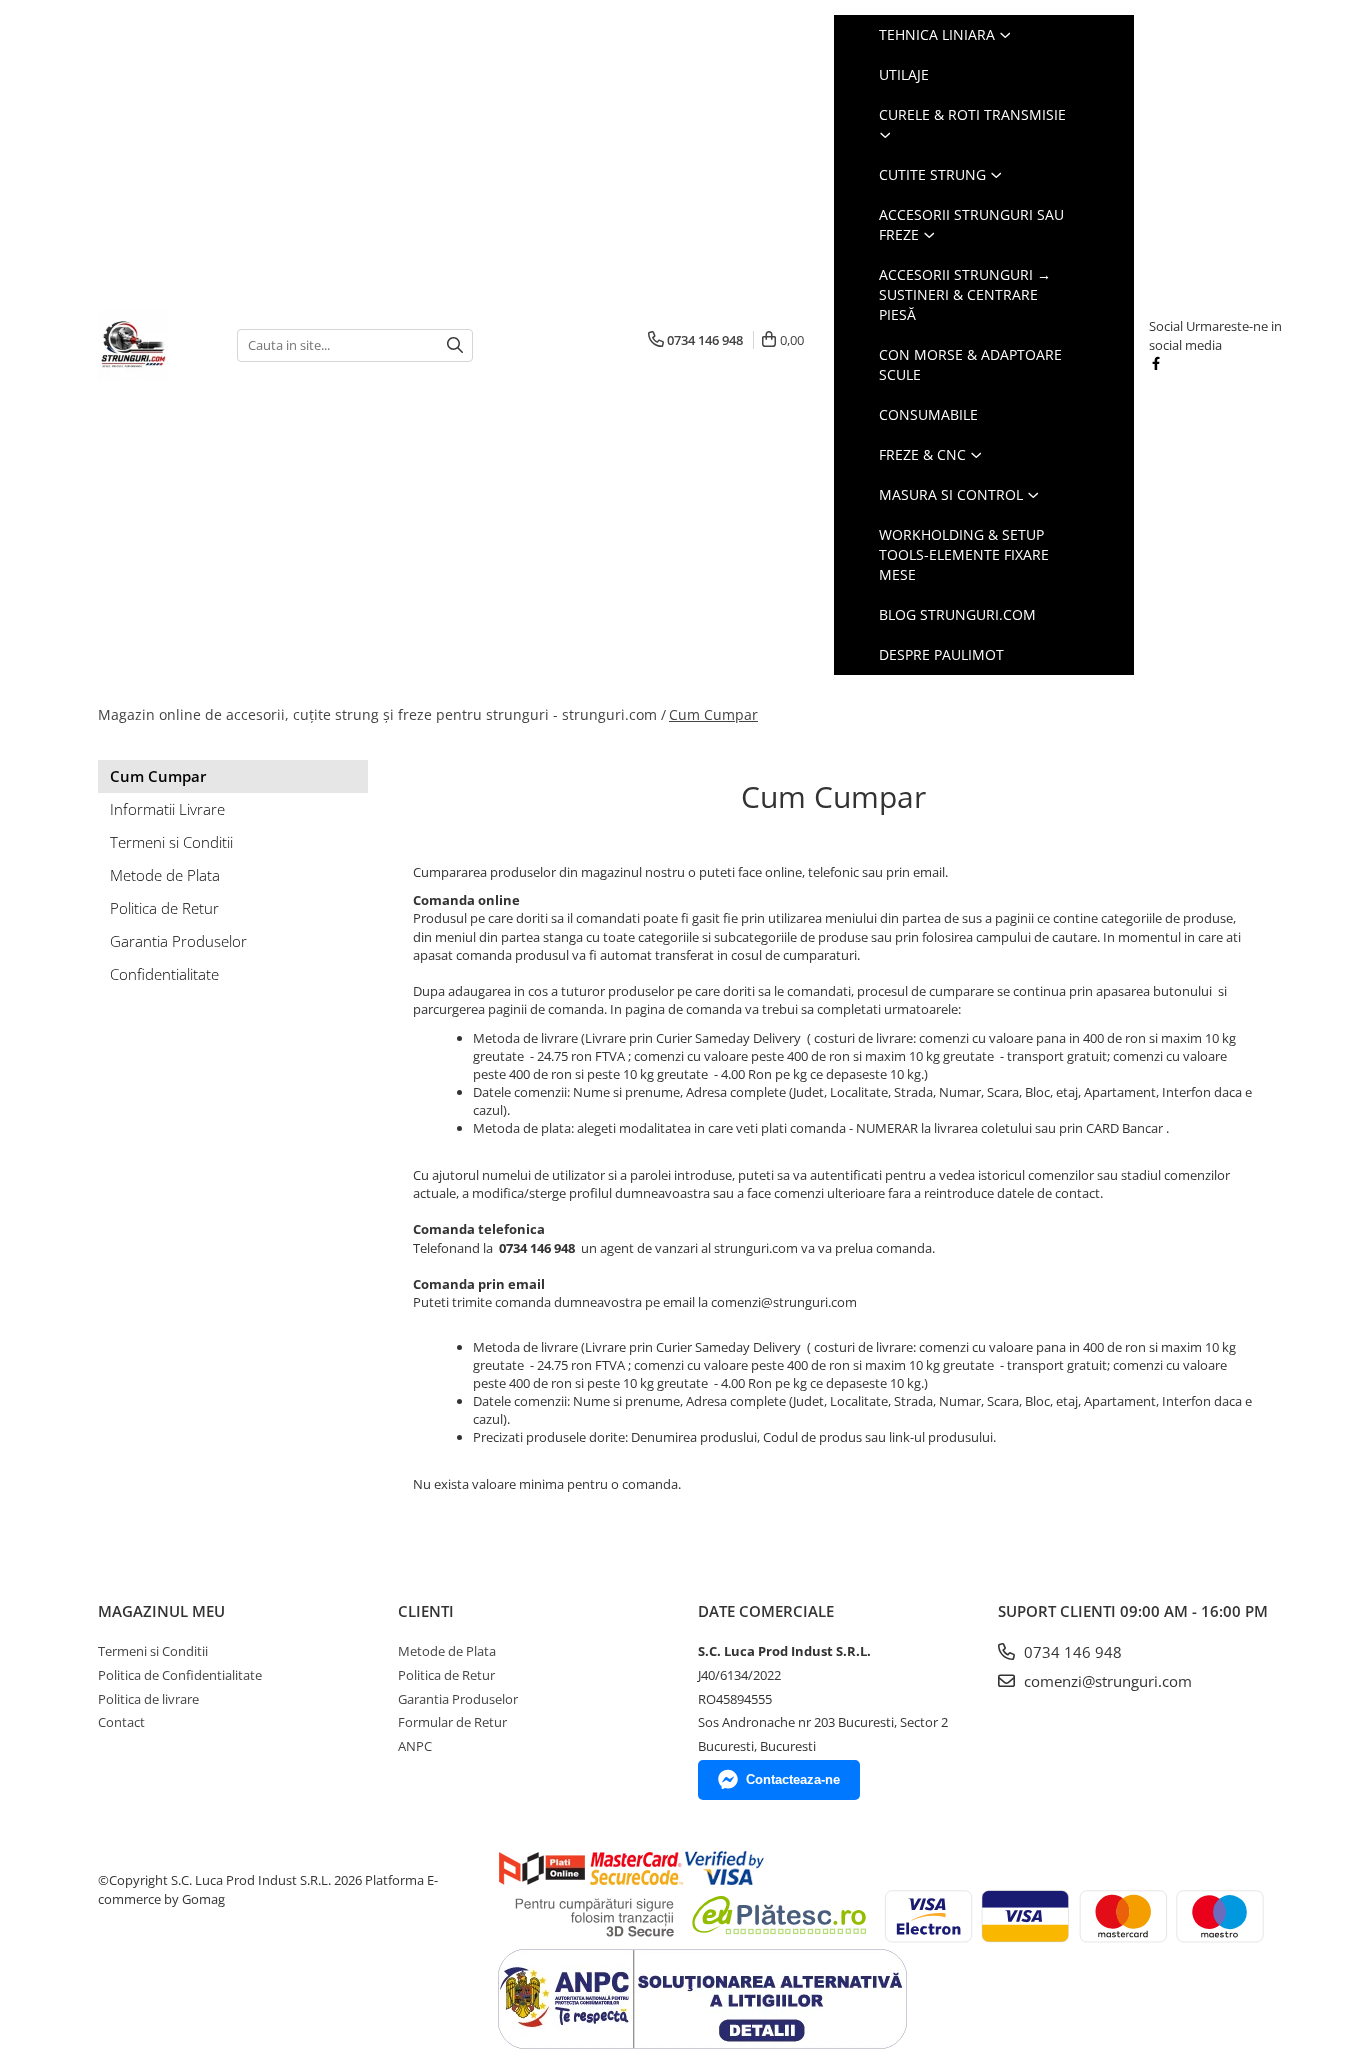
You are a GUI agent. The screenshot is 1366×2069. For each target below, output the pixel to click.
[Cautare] (455, 345)
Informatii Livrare (167, 809)
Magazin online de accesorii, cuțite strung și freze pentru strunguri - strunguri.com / (382, 714)
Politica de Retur (164, 908)
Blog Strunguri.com (957, 614)
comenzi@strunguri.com (1106, 1681)
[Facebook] (1155, 363)
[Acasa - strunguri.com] (152, 345)
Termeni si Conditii (171, 842)
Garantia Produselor (178, 941)
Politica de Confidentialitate (180, 1675)
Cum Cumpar (713, 714)
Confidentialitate (164, 974)
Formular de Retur (452, 1722)
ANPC (415, 1746)
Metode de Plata (165, 875)
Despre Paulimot (941, 654)
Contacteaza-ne (793, 1779)
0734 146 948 (1071, 1652)
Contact (121, 1722)
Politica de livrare (148, 1699)
